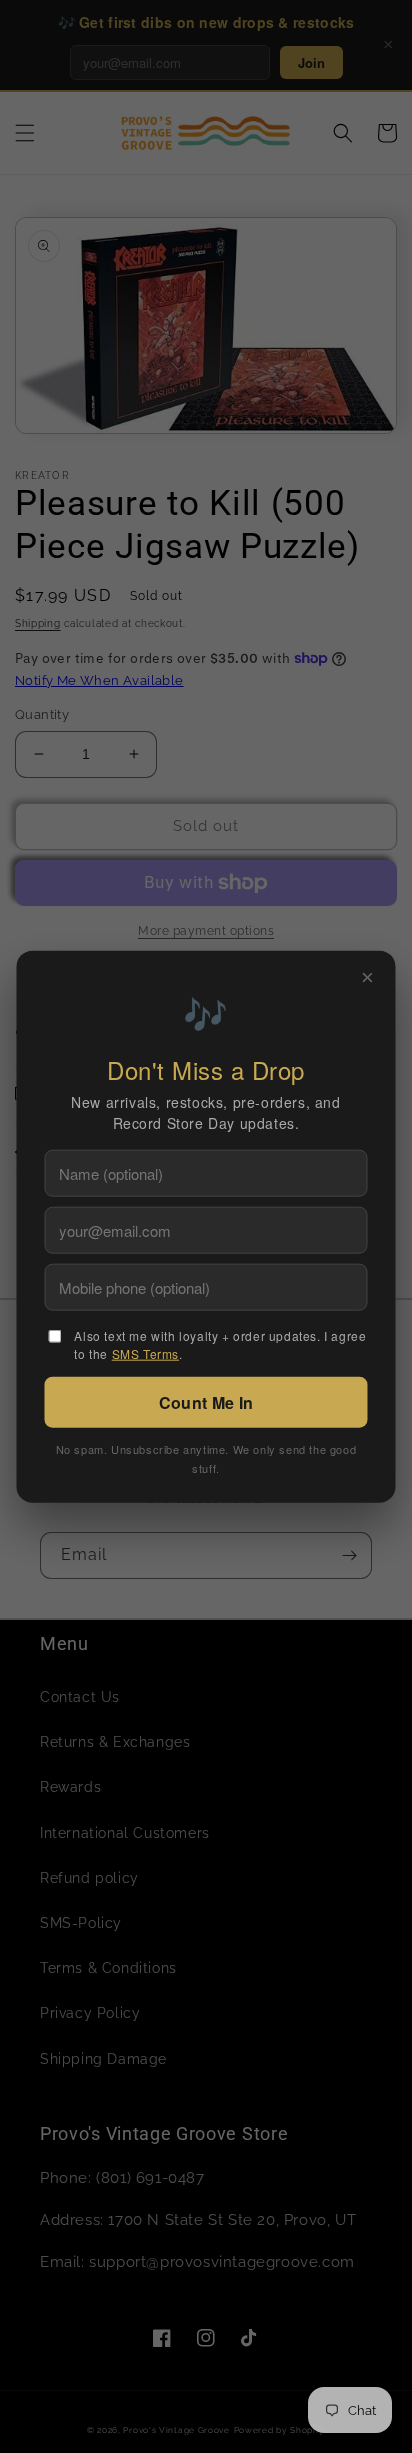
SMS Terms (145, 1352)
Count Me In (206, 1401)
